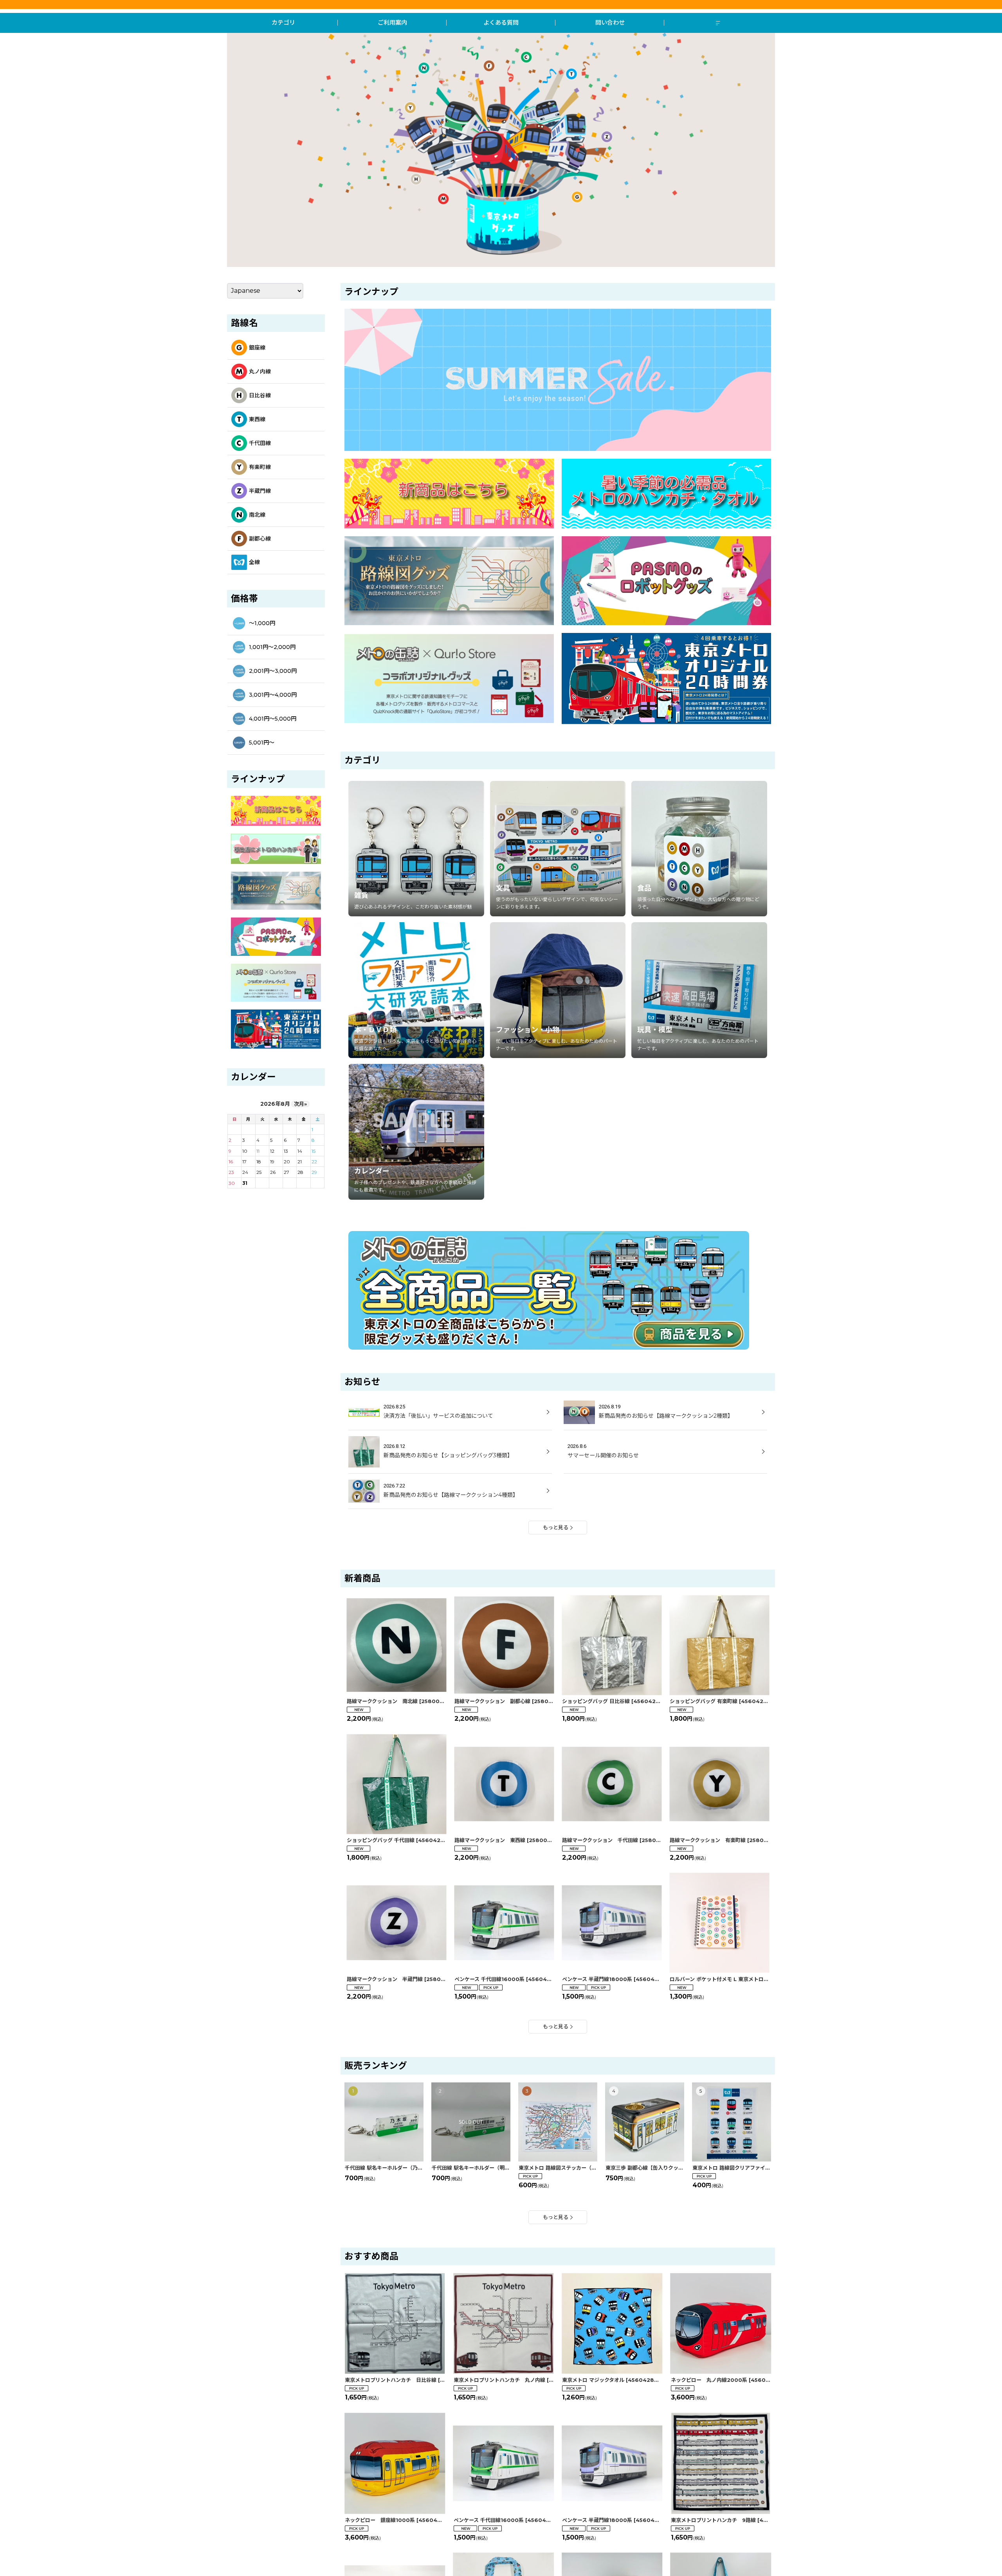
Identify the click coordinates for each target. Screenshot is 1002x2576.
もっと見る (556, 1527)
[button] (719, 23)
